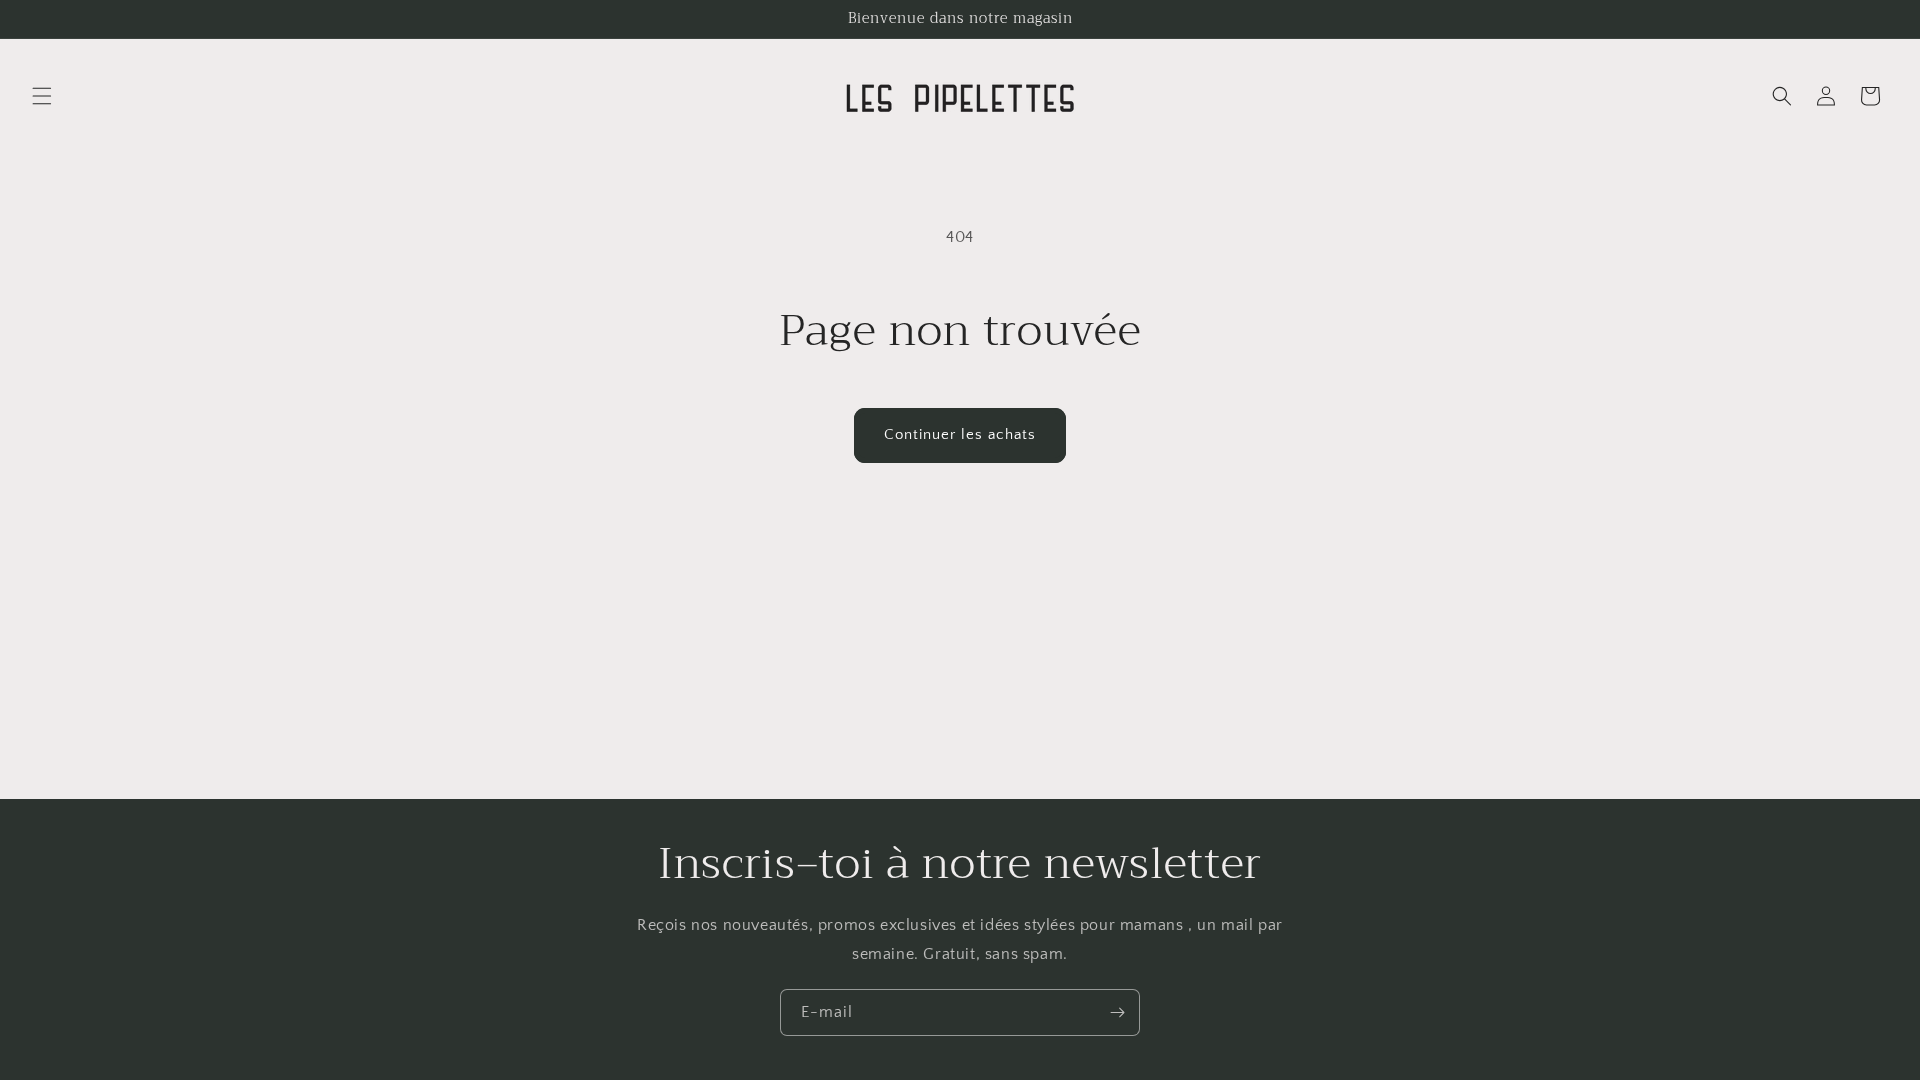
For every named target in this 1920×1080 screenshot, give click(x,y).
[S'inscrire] (1117, 1012)
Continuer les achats (960, 434)
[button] (42, 96)
